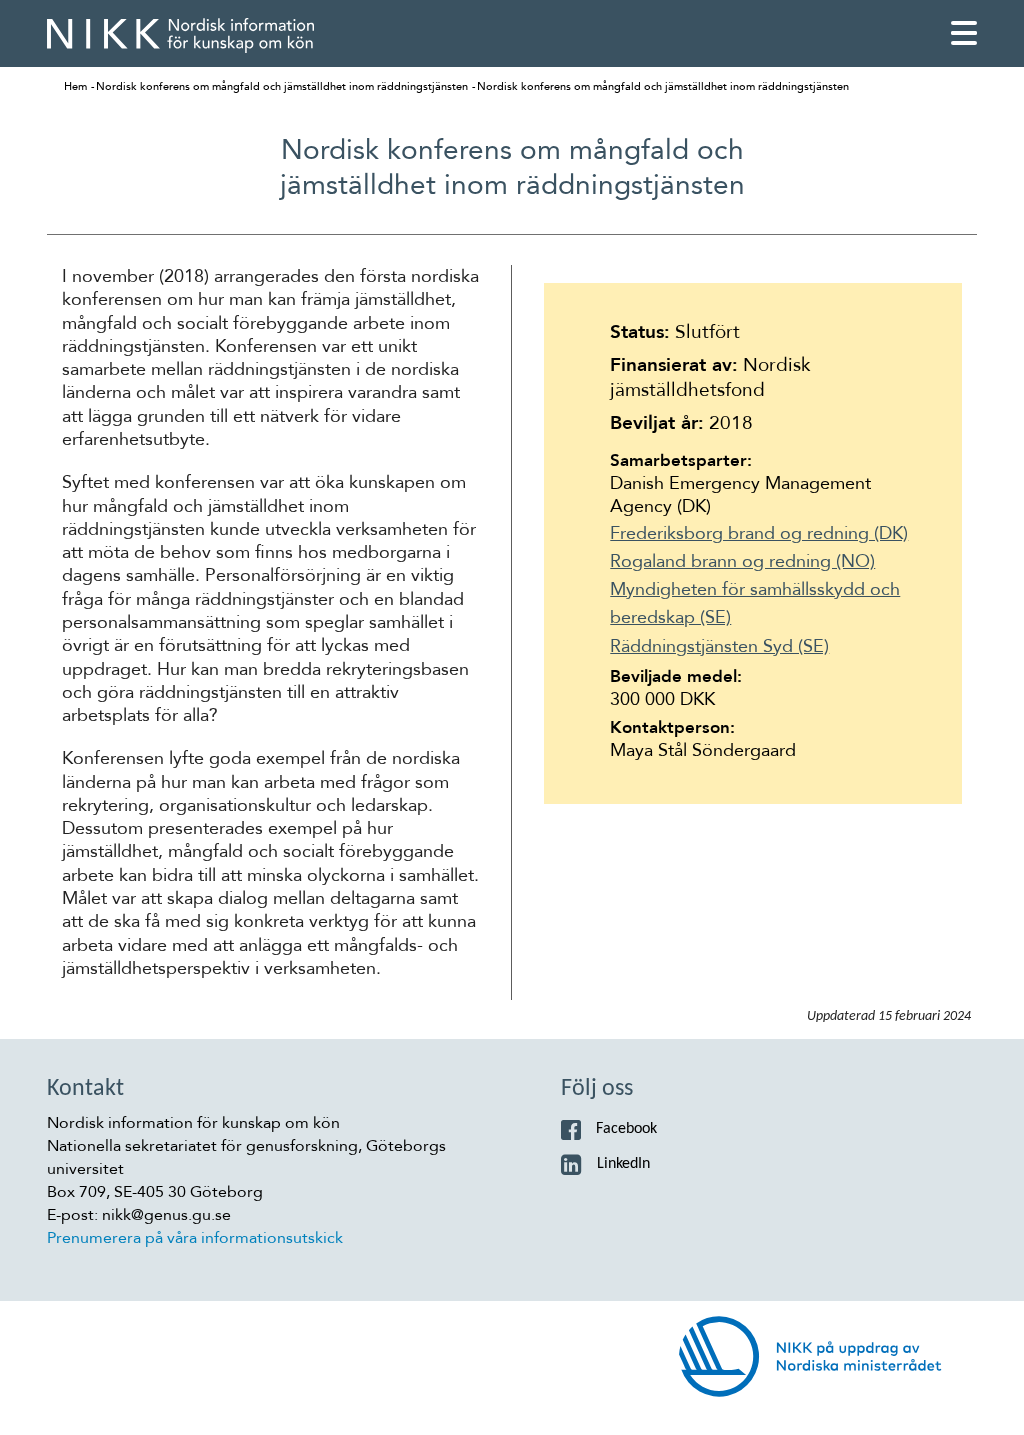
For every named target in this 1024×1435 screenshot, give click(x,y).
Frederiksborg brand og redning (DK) (759, 533)
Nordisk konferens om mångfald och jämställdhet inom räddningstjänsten (282, 86)
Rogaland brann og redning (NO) (742, 561)
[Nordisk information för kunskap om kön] (180, 35)
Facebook (626, 1129)
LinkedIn (623, 1164)
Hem (75, 86)
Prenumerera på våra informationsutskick (195, 1238)
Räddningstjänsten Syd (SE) (719, 646)
